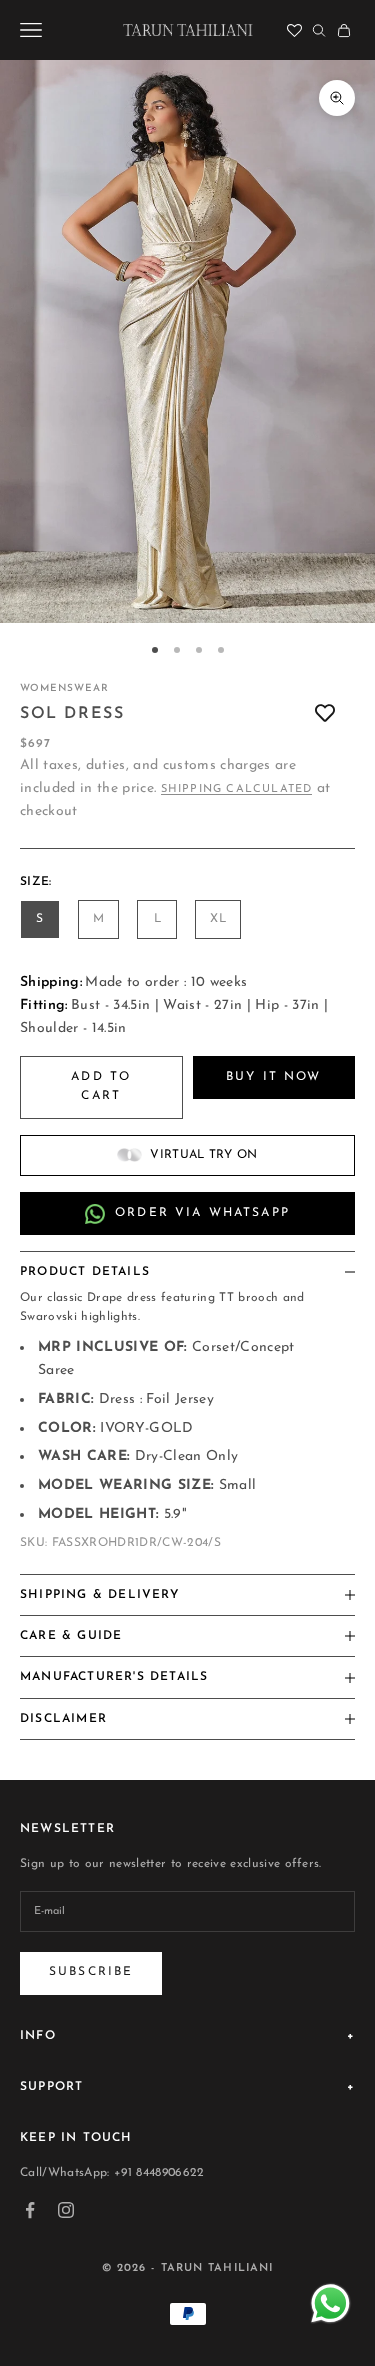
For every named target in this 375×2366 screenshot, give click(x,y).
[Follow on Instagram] (66, 2210)
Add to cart (101, 1087)
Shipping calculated (237, 789)
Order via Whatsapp (202, 1213)
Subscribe (91, 1972)
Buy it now (274, 1077)
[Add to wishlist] (325, 714)
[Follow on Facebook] (30, 2210)
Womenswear (64, 688)
